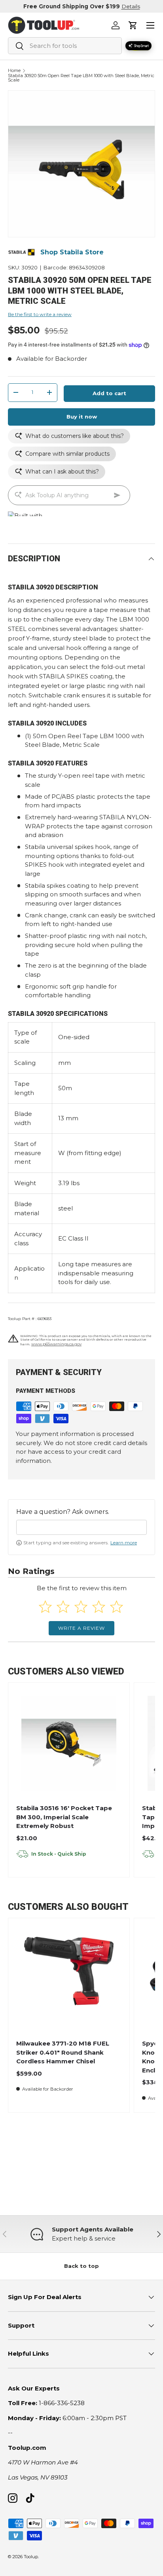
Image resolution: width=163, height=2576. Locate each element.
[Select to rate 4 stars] (99, 1607)
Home (14, 71)
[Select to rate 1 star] (45, 1607)
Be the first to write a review (40, 314)
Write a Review (81, 1628)
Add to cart (109, 393)
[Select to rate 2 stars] (63, 1607)
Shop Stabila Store (72, 252)
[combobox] (65, 46)
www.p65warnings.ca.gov (56, 1344)
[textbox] (81, 1527)
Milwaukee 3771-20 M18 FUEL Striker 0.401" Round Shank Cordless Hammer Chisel (63, 2052)
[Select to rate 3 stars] (81, 1607)
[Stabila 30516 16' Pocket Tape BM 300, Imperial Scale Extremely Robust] (69, 1743)
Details (131, 6)
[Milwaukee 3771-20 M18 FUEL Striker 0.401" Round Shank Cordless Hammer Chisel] (69, 1979)
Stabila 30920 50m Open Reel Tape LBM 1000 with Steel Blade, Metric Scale (81, 78)
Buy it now (82, 417)
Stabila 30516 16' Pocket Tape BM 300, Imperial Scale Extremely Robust (64, 1817)
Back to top (81, 2266)
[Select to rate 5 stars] (117, 1607)
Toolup (31, 2557)
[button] (133, 25)
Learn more (124, 1543)
